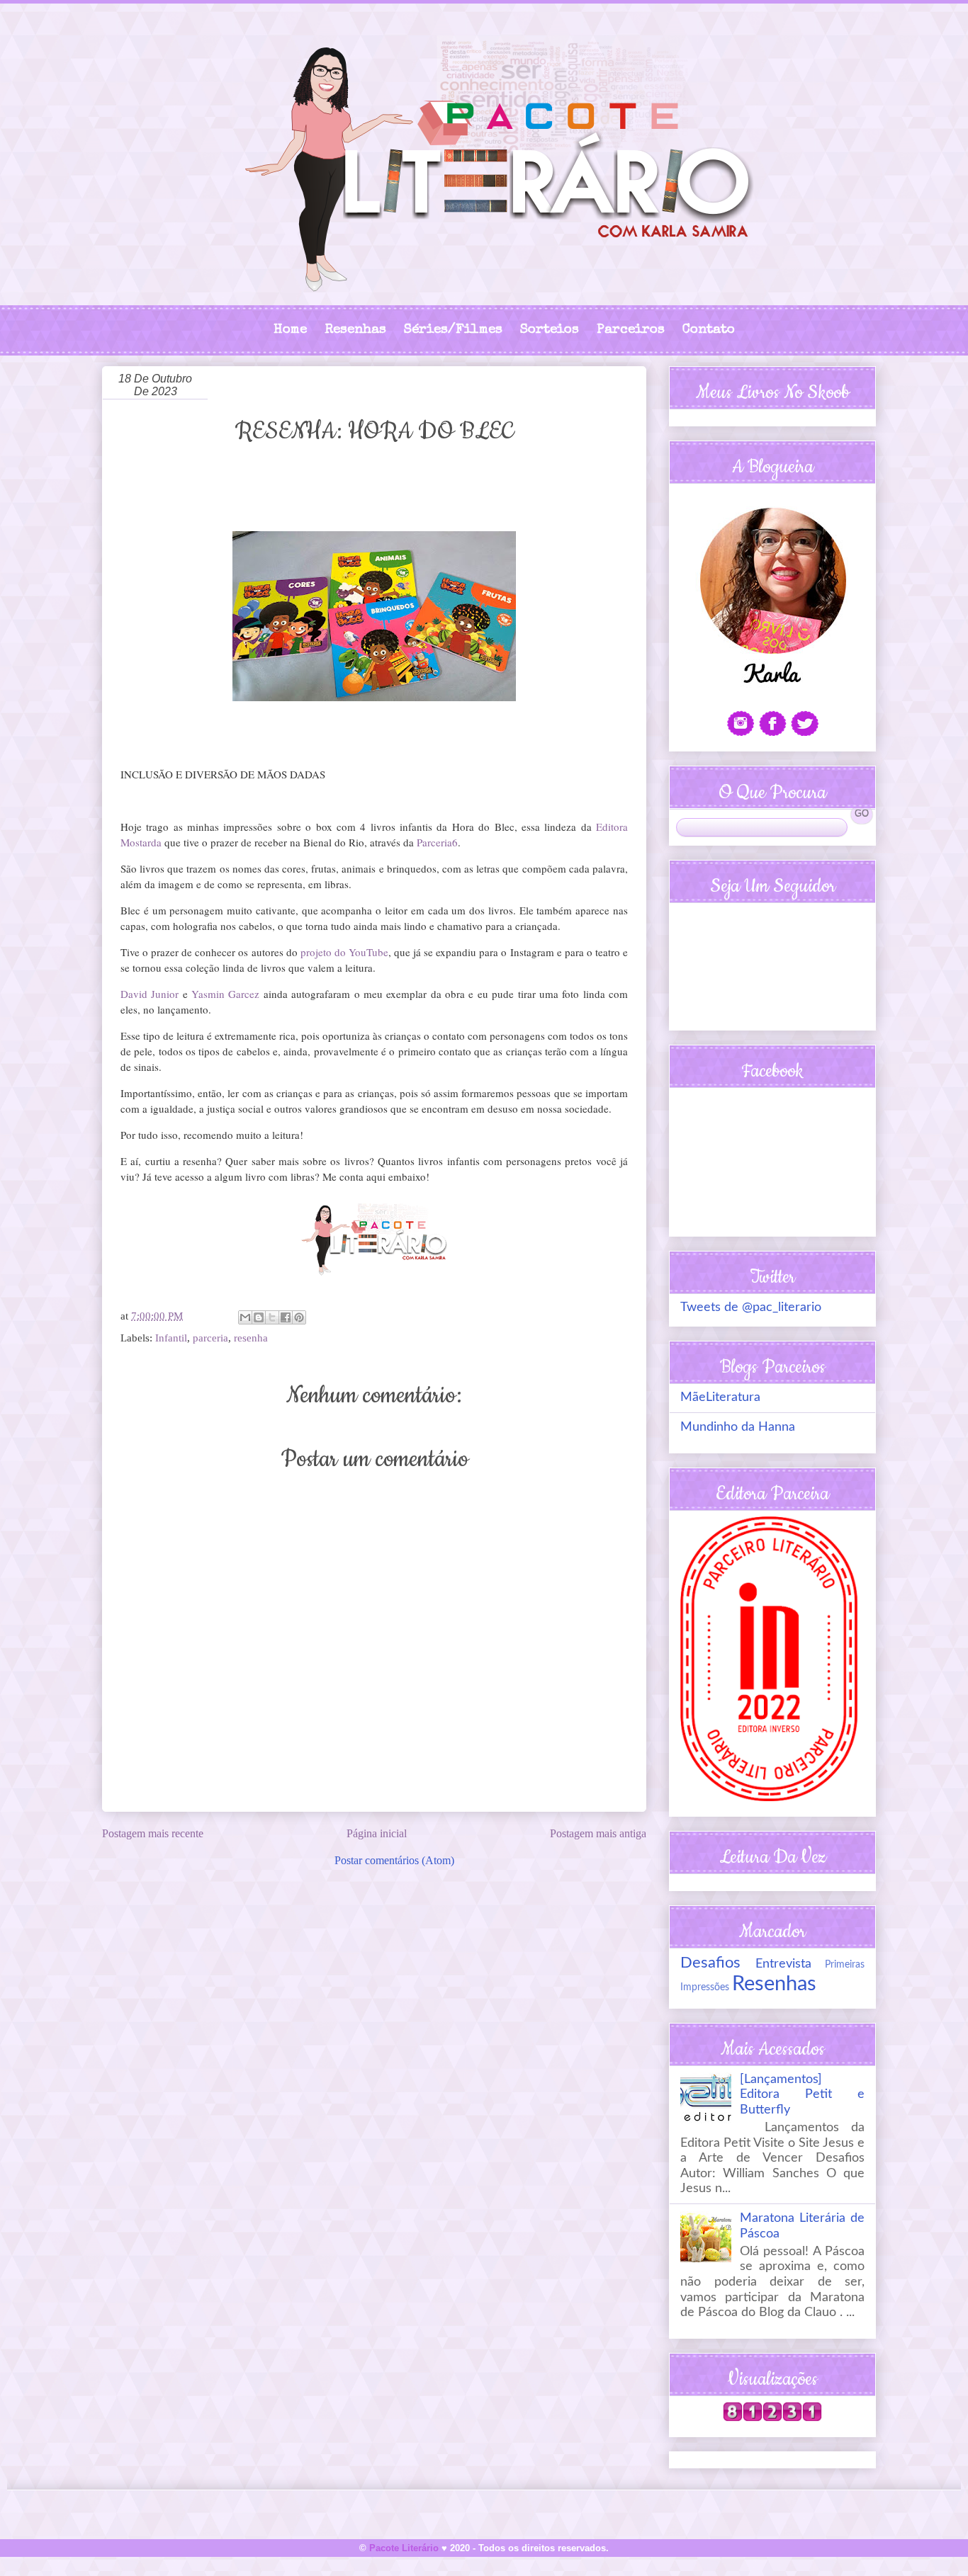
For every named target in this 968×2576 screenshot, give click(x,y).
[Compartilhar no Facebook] (286, 1317)
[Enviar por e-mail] (245, 1317)
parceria (210, 1338)
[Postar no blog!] (259, 1317)
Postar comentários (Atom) (394, 1860)
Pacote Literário (404, 2548)
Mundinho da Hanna (738, 1427)
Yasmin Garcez (225, 994)
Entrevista (783, 1964)
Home (290, 330)
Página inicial (377, 1833)
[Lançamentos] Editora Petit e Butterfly (802, 2095)
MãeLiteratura (720, 1397)
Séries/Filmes (453, 330)
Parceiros (631, 330)
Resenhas (355, 330)
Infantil (171, 1338)
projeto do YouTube (344, 952)
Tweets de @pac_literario (751, 1307)
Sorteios (550, 330)
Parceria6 (437, 842)
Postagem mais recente (153, 1833)
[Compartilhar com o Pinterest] (299, 1317)
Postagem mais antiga (598, 1833)
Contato (709, 330)
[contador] (772, 2418)
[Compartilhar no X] (272, 1317)
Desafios (710, 1963)
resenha (251, 1338)
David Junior (150, 994)
